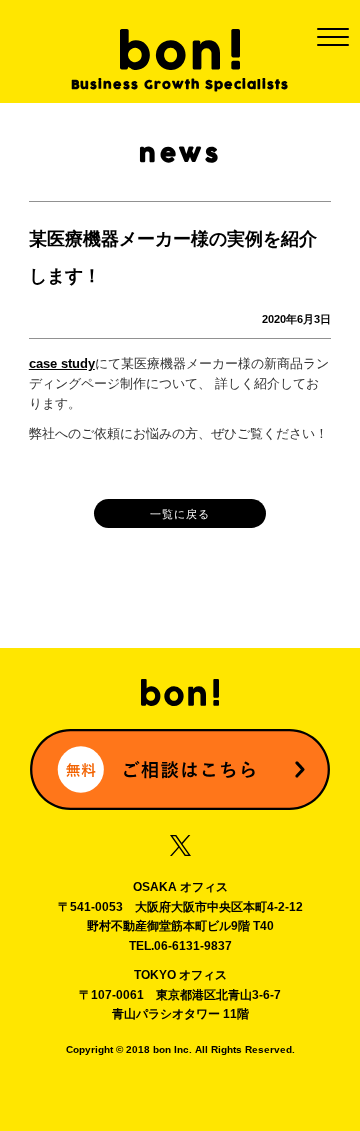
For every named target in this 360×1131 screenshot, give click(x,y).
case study (62, 363)
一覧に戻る (180, 514)
